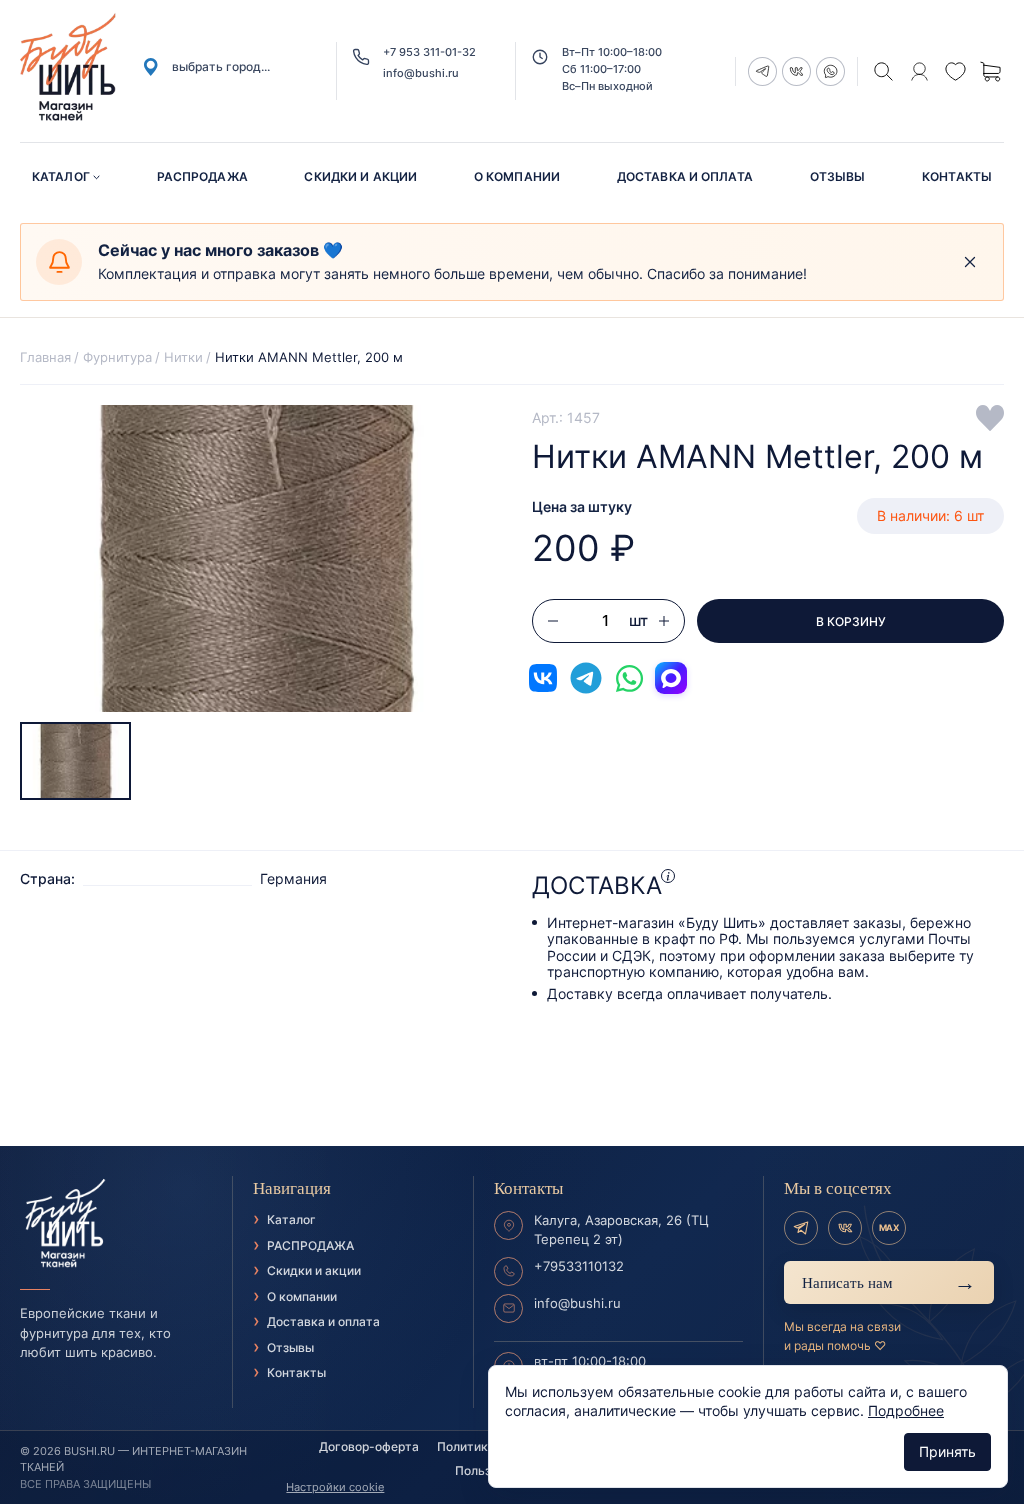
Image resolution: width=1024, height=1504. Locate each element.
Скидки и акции (360, 176)
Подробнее (906, 1410)
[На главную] (116, 1224)
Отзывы (838, 176)
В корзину (851, 621)
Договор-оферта (369, 1446)
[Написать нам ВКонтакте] (543, 678)
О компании (517, 176)
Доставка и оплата (685, 176)
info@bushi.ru (421, 73)
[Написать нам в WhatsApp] (629, 678)
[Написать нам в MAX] (671, 678)
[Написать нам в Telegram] (586, 678)
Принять (947, 1451)
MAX (889, 1227)
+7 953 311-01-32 (429, 52)
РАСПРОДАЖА (202, 176)
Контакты (957, 176)
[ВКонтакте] (845, 1228)
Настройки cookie (335, 1487)
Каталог (61, 176)
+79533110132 (579, 1266)
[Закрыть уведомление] (970, 262)
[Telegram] (801, 1228)
